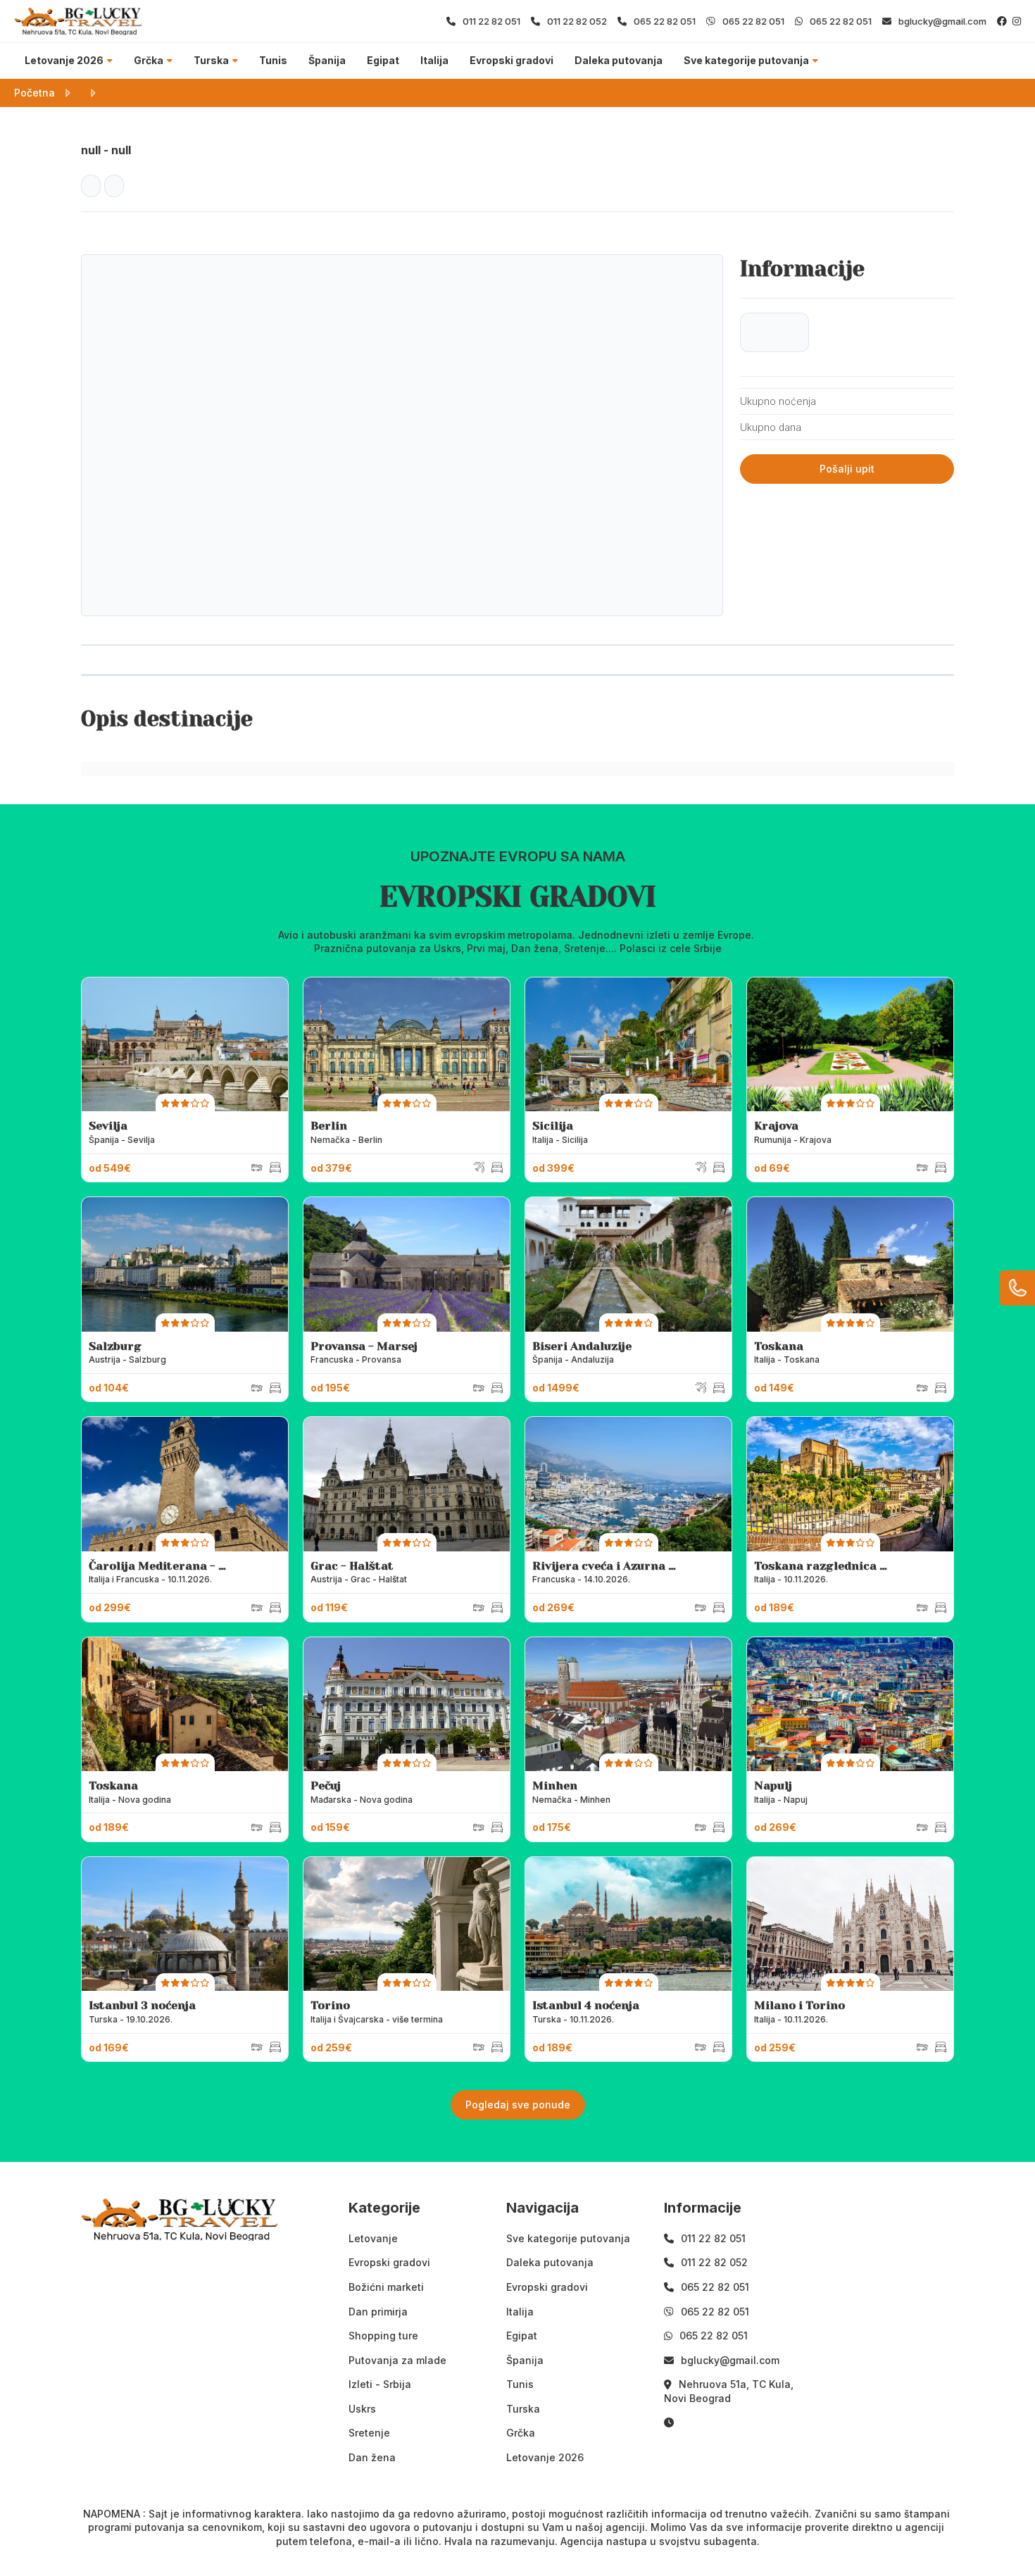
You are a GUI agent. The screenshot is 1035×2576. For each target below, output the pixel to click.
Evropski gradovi (512, 60)
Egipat (383, 60)
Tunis (273, 60)
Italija (434, 60)
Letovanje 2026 (64, 60)
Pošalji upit (847, 469)
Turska (211, 60)
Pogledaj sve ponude (518, 2105)
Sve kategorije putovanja (746, 60)
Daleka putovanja (619, 60)
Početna (34, 93)
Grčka (149, 60)
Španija (327, 60)
